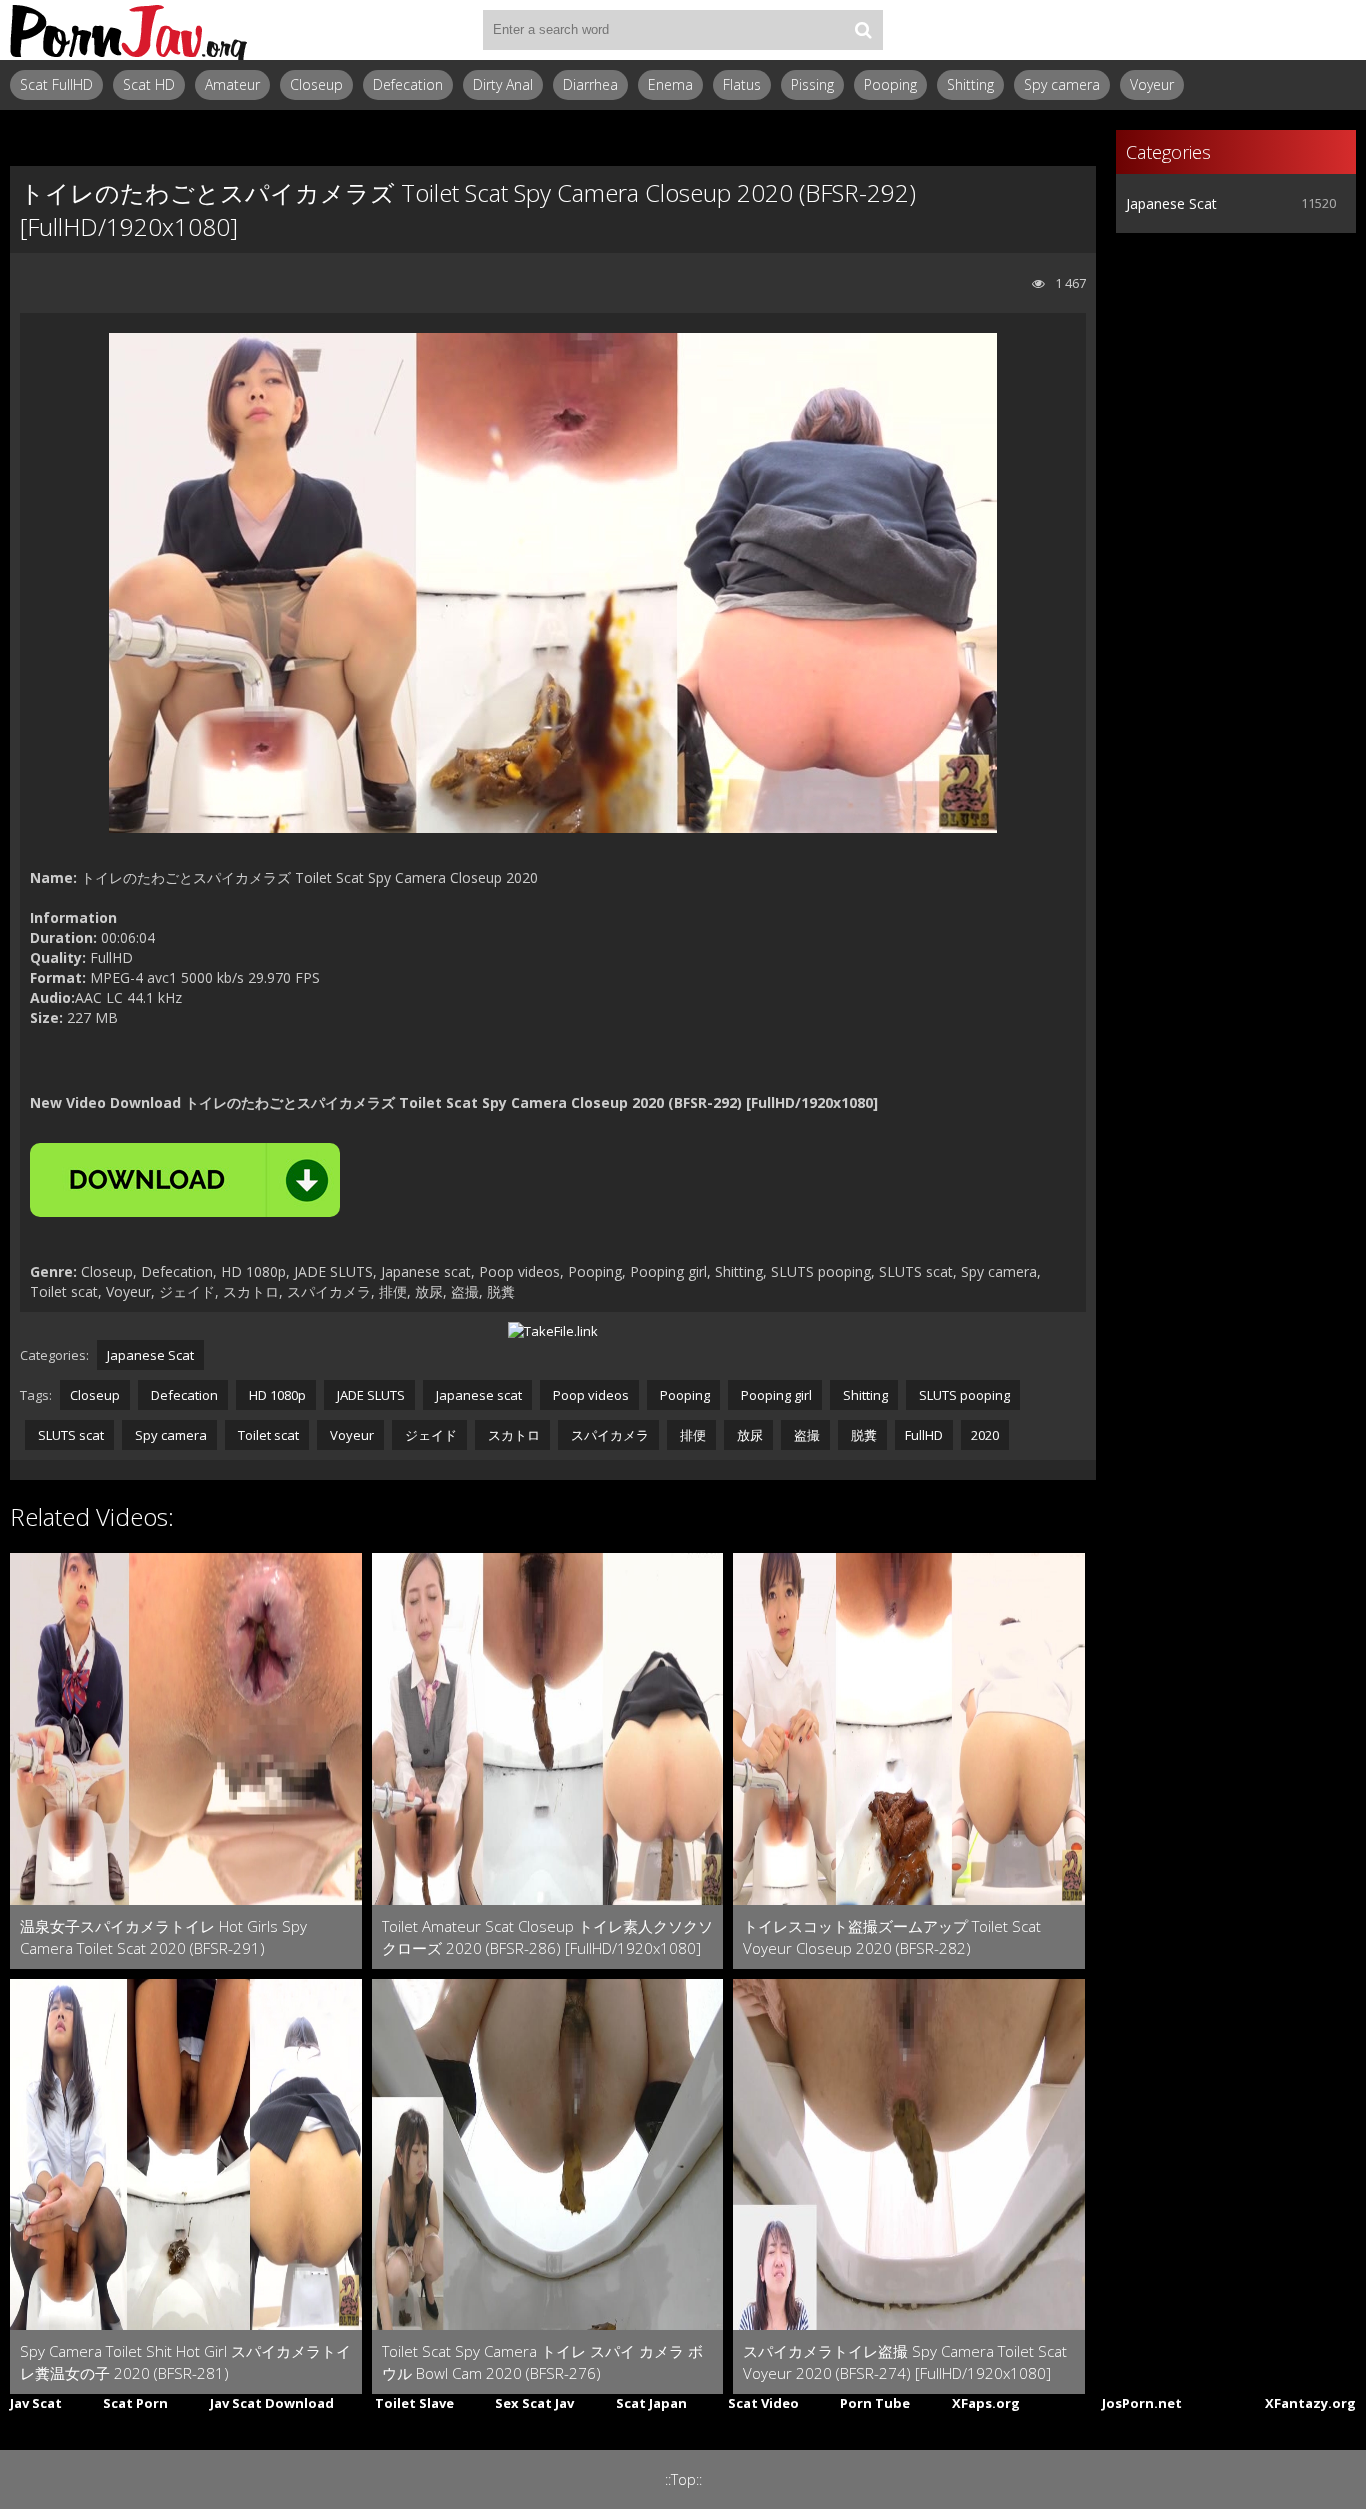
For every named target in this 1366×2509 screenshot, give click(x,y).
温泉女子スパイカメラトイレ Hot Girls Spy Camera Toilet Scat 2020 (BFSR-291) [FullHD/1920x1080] (163, 1937)
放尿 (748, 1435)
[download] (185, 1180)
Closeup (316, 84)
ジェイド (429, 1435)
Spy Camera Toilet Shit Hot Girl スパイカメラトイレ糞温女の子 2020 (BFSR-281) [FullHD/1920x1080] (185, 2362)
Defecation (408, 84)
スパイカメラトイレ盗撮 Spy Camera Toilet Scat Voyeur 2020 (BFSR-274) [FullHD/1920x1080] (905, 2362)
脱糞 (862, 1435)
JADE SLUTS (369, 1395)
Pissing (812, 84)
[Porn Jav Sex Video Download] (130, 30)
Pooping (890, 84)
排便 (691, 1435)
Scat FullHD (56, 84)
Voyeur (1152, 84)
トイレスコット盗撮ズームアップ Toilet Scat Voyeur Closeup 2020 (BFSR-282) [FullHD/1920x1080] (892, 1937)
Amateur (232, 84)
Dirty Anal (503, 84)
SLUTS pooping (963, 1395)
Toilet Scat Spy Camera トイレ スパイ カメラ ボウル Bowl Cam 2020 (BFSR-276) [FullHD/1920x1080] (542, 2362)
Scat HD (149, 84)
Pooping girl (775, 1395)
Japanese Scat (150, 1355)
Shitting (970, 84)
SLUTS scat (69, 1435)
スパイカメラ (608, 1435)
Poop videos (589, 1395)
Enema (670, 84)
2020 (985, 1435)
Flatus (742, 84)
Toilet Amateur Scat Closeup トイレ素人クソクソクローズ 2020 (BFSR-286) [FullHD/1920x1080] (547, 1937)
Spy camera (1062, 84)
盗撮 (805, 1435)
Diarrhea (590, 84)
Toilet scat (267, 1435)
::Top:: (683, 2479)
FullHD (924, 1435)
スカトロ (512, 1435)
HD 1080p (276, 1395)
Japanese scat (477, 1395)
